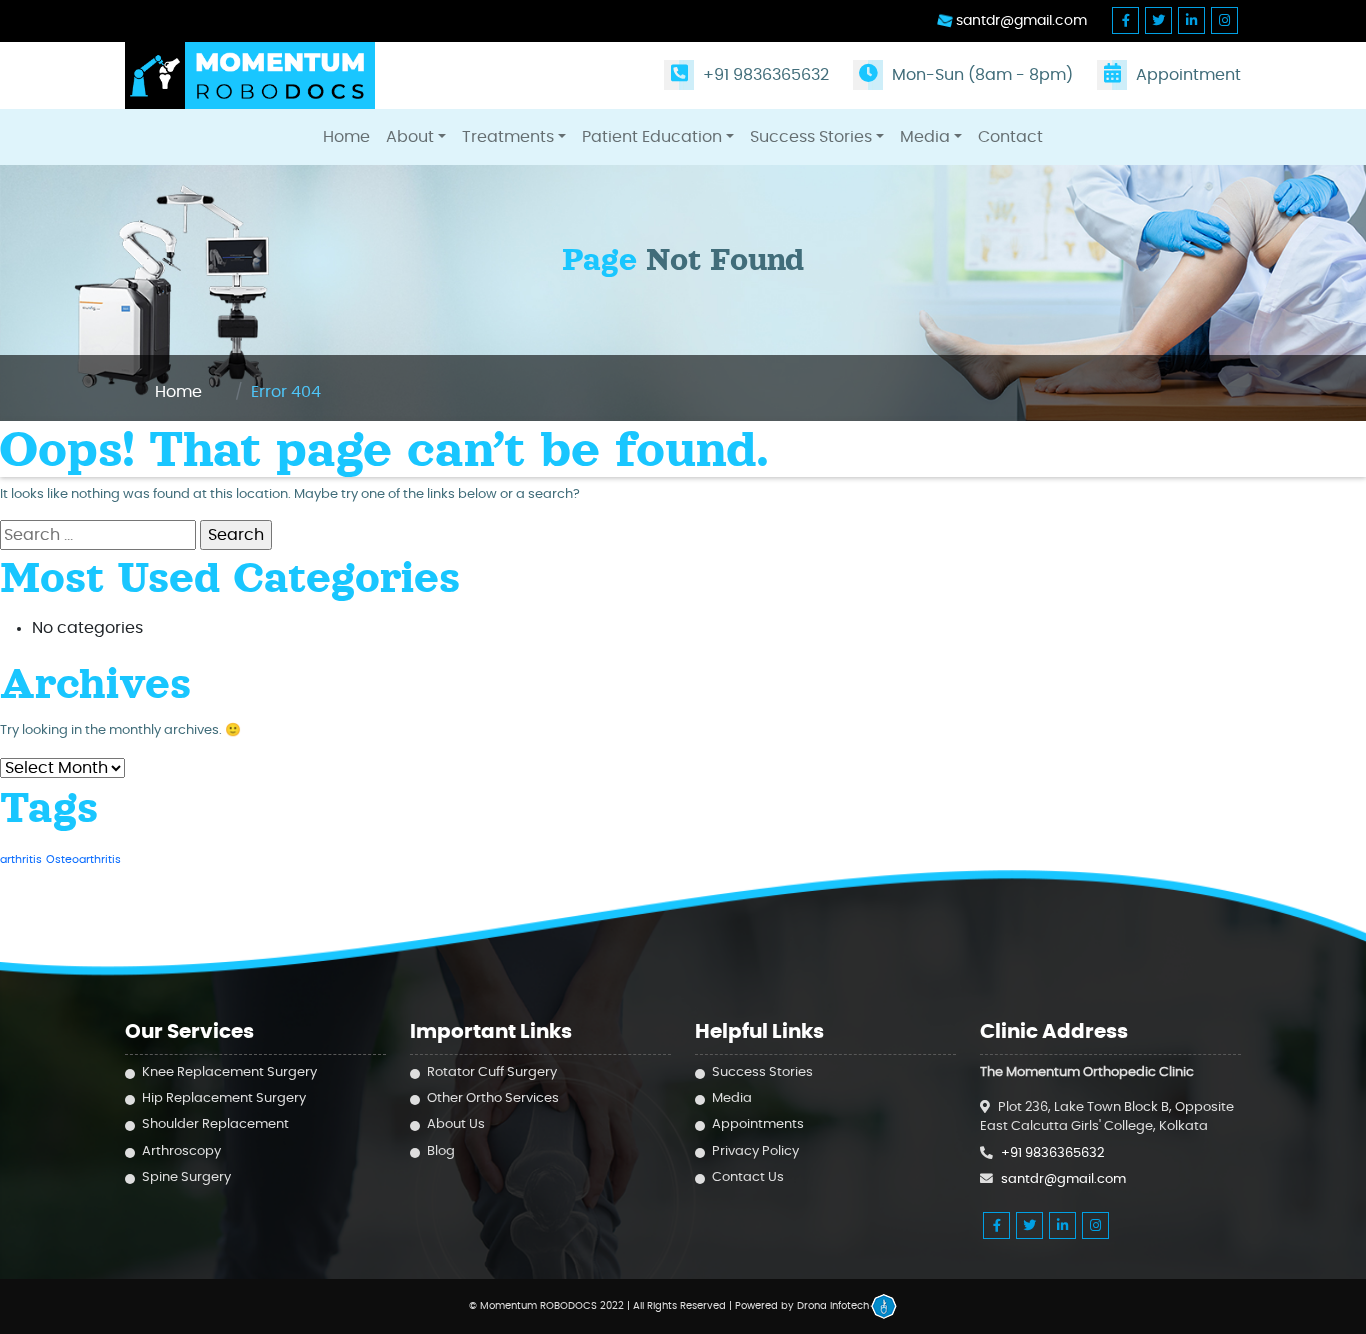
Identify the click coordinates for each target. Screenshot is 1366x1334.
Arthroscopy (181, 1151)
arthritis (21, 859)
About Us (456, 1124)
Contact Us (748, 1177)
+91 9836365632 (764, 75)
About (410, 137)
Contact (1010, 137)
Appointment (1186, 75)
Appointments (758, 1124)
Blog (441, 1151)
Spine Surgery (186, 1177)
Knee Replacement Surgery (229, 1072)
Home (346, 137)
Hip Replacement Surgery (224, 1098)
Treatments (508, 137)
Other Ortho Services (493, 1098)
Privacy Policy (755, 1151)
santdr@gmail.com (1019, 21)
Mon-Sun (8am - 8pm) (980, 75)
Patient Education (652, 137)
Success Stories (811, 137)
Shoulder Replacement (215, 1124)
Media (925, 137)
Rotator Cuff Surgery (492, 1072)
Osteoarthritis (83, 859)
